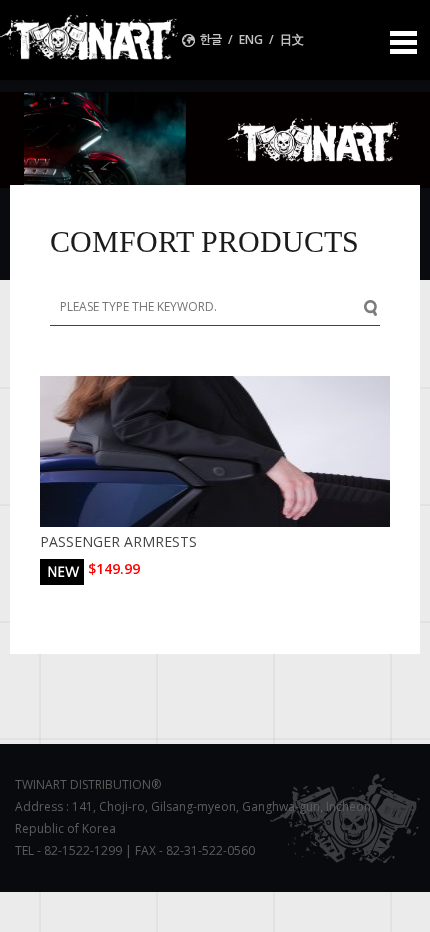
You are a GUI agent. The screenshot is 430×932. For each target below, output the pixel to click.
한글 (212, 39)
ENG (251, 39)
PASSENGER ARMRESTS (118, 541)
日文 (292, 39)
